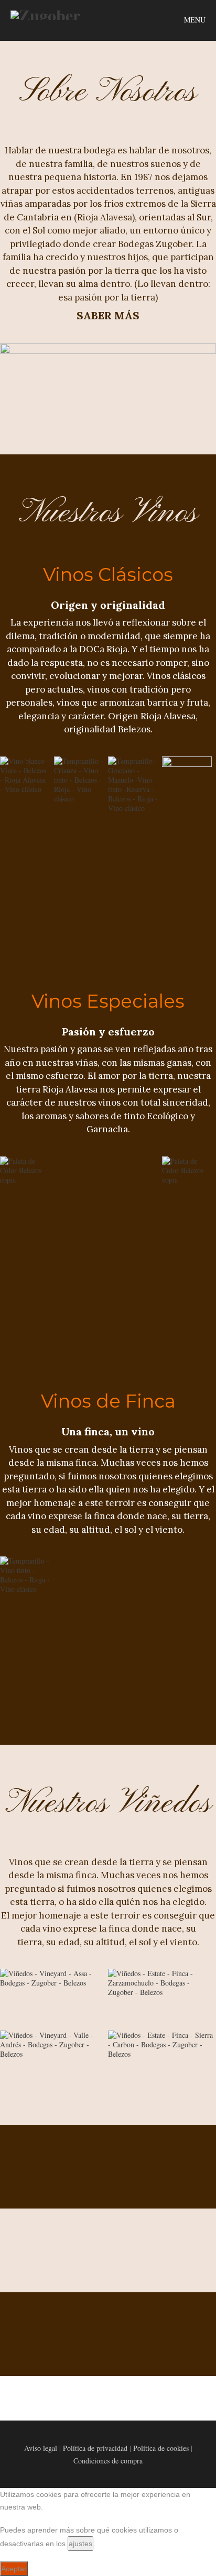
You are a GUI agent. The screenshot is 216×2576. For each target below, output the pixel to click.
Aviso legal (41, 2448)
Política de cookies (161, 2448)
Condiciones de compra (108, 2461)
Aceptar (14, 2569)
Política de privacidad (95, 2448)
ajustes (80, 2544)
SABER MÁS (108, 315)
